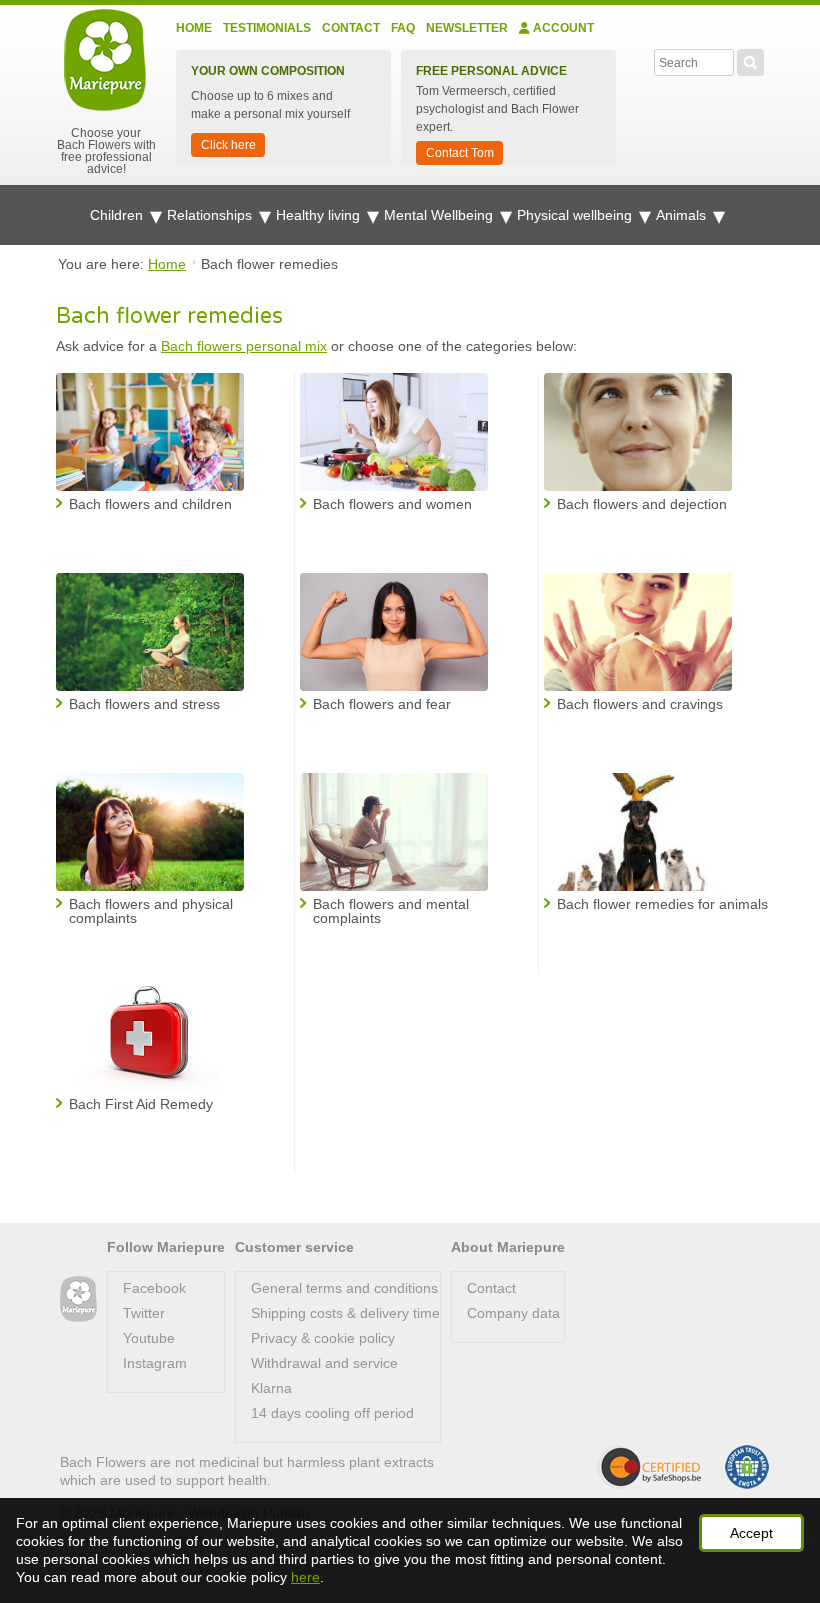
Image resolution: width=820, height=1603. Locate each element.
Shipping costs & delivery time (345, 1313)
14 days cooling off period (332, 1413)
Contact (351, 28)
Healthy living (320, 215)
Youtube (149, 1338)
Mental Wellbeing (440, 215)
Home (194, 28)
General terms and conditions (344, 1288)
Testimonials (267, 28)
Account (562, 28)
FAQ (403, 28)
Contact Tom (460, 153)
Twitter (144, 1313)
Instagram (155, 1363)
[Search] (750, 60)
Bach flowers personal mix (244, 346)
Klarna (271, 1388)
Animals (683, 215)
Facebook (154, 1288)
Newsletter (467, 28)
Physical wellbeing (576, 215)
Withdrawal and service (324, 1363)
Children (118, 215)
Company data (513, 1313)
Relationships (211, 215)
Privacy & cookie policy (323, 1338)
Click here (228, 145)
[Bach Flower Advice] (78, 1299)
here (305, 1577)
